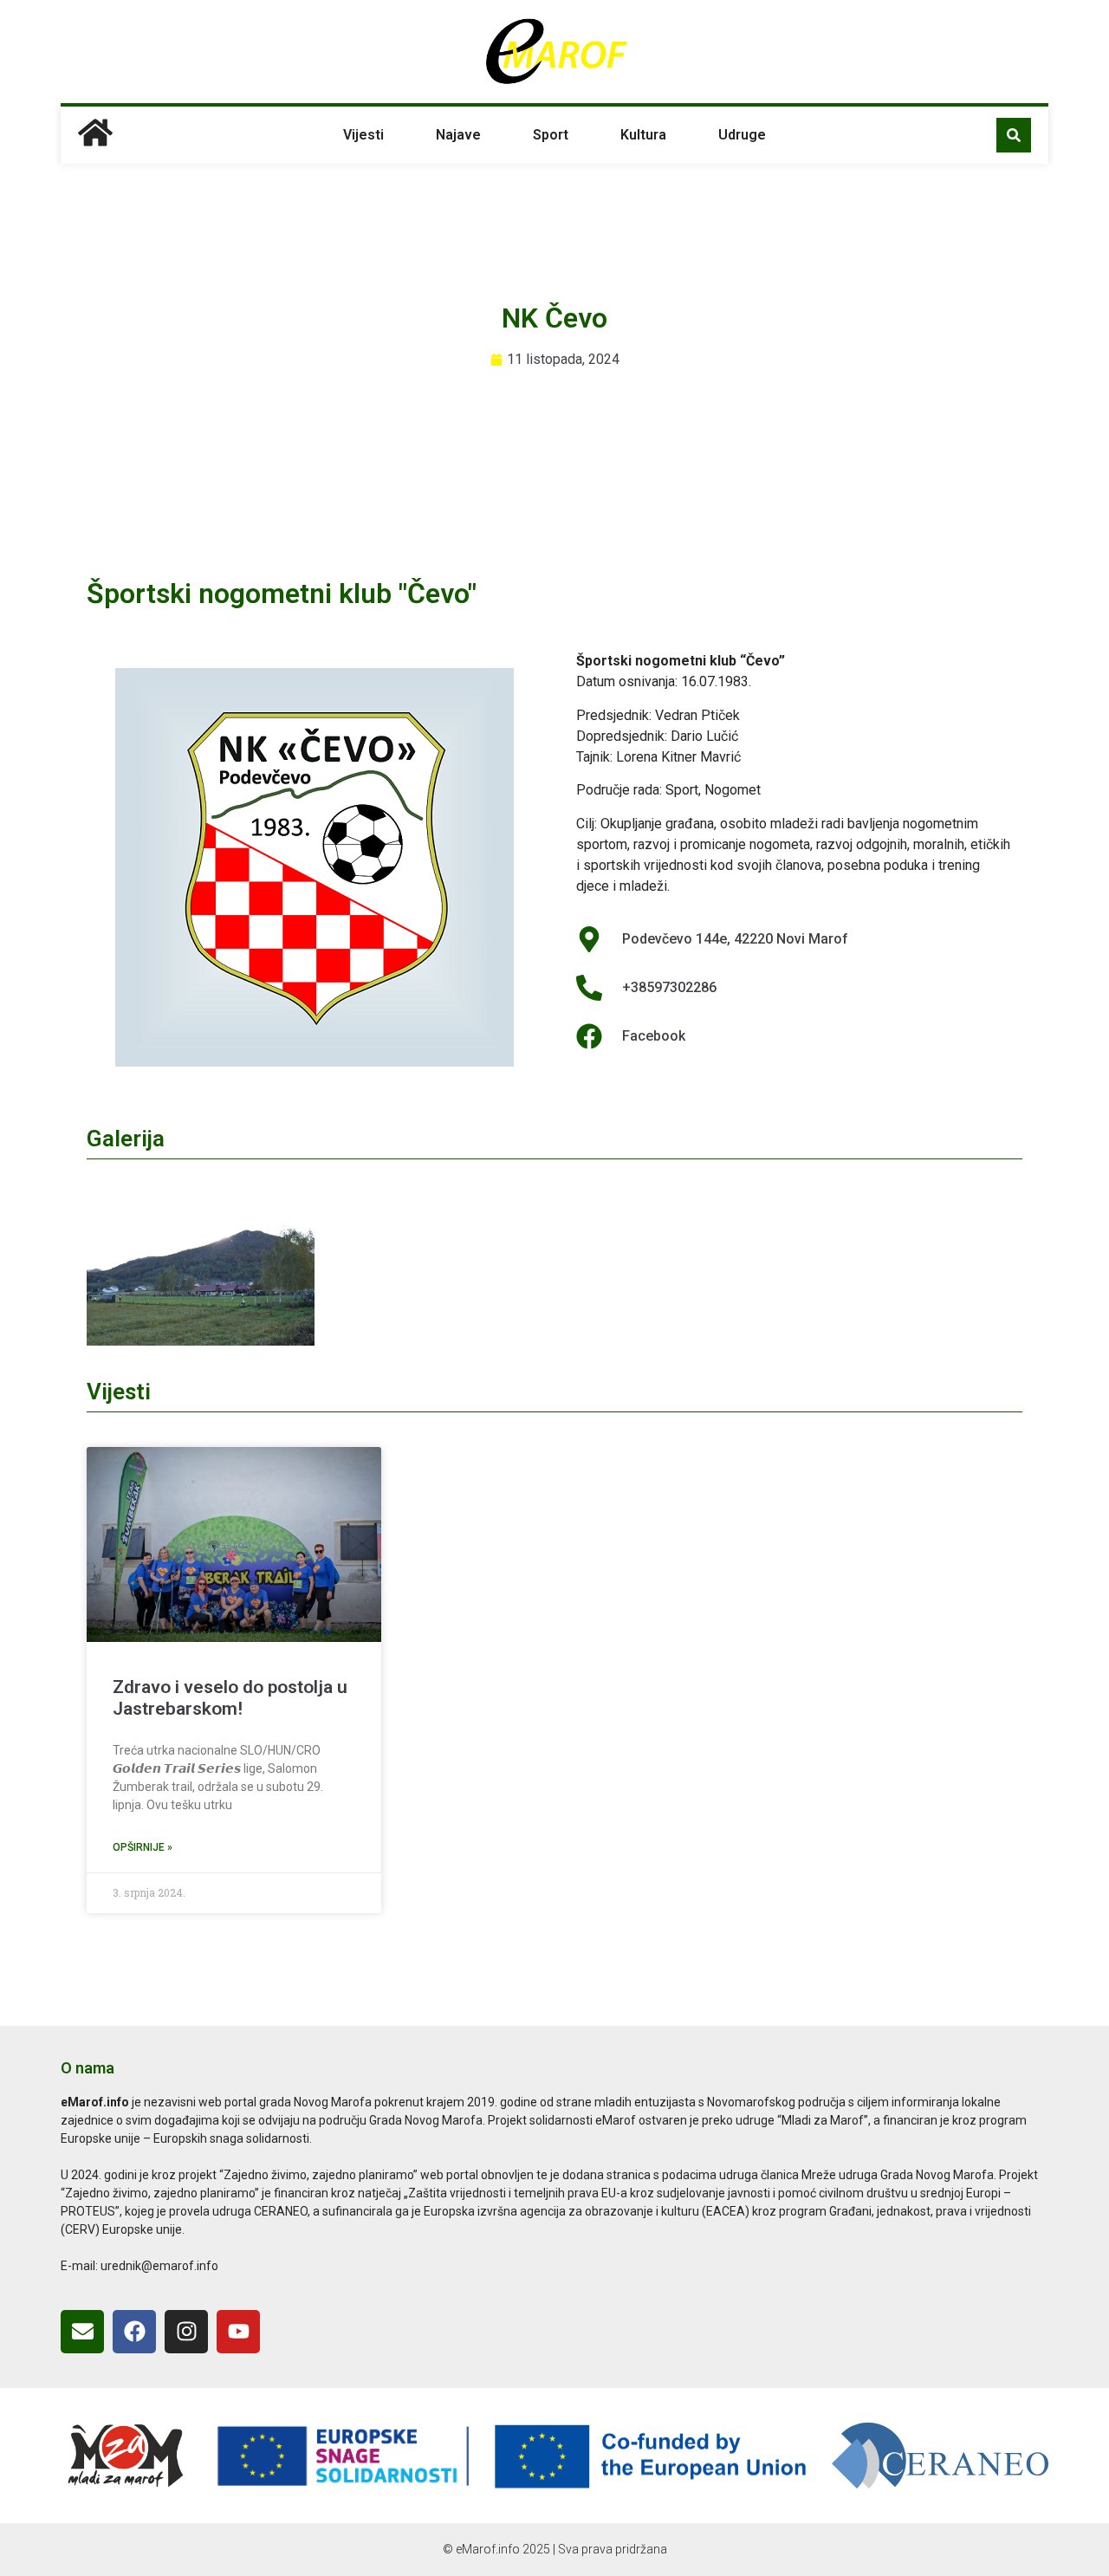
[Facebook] (134, 2332)
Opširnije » (143, 1847)
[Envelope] (82, 2332)
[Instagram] (186, 2332)
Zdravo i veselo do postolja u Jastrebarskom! (230, 1698)
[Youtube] (238, 2332)
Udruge (742, 135)
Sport (551, 135)
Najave (458, 135)
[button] (1014, 135)
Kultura (643, 135)
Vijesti (363, 135)
